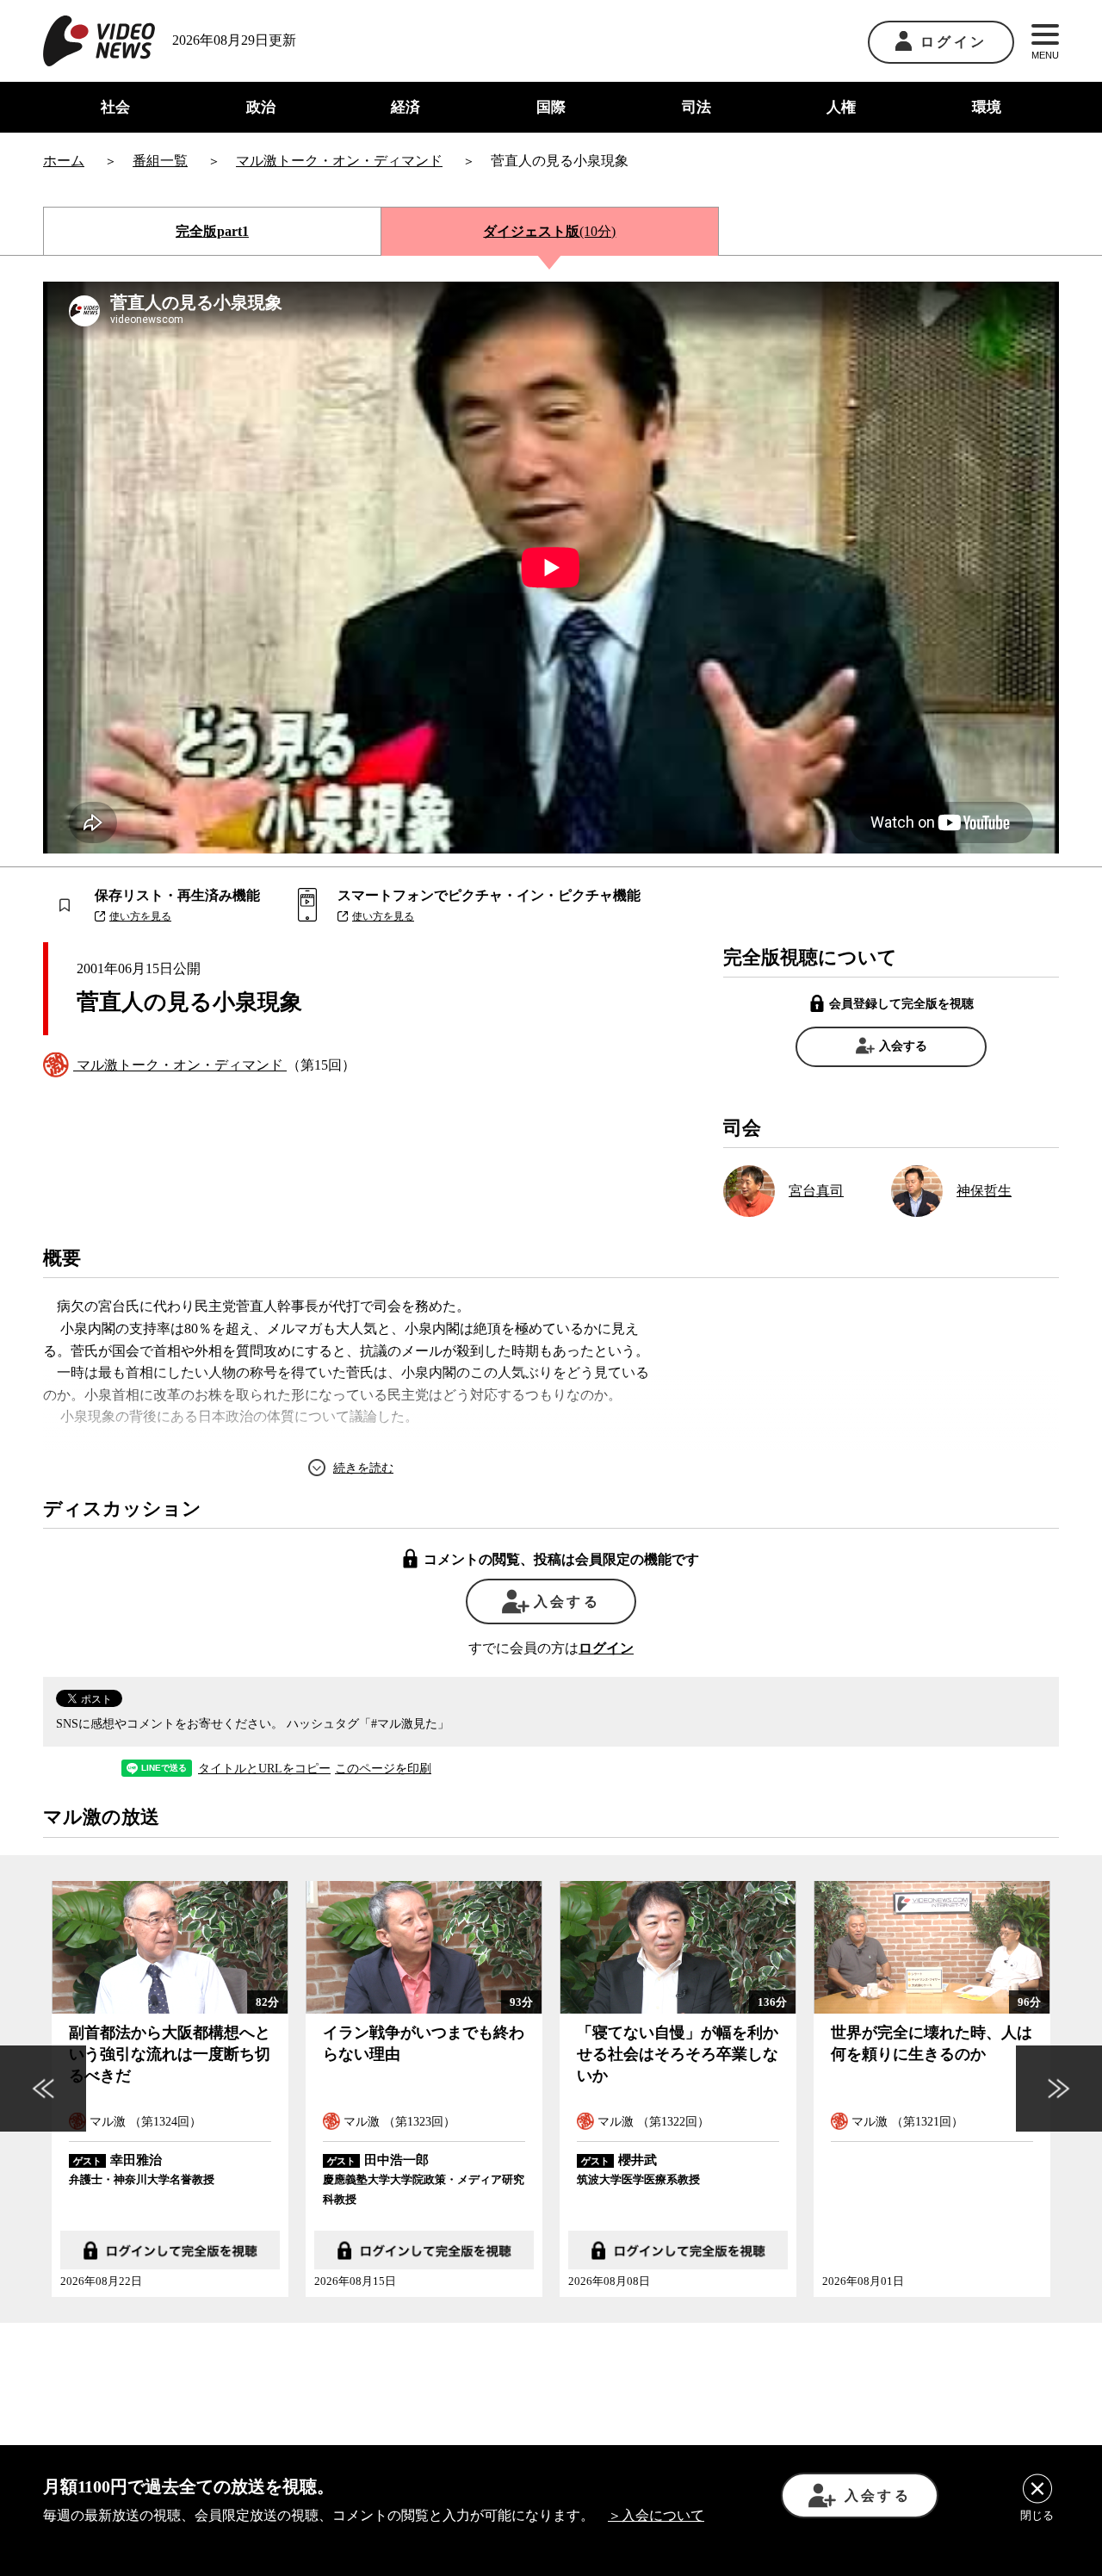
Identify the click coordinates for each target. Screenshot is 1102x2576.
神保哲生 (984, 1191)
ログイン (953, 42)
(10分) (549, 231)
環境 (987, 107)
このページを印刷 (383, 1769)
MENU (1045, 55)
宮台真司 (816, 1191)
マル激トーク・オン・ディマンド (180, 1065)
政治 (261, 107)
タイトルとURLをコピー (264, 1769)
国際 (551, 107)
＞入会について (656, 2515)
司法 (696, 107)
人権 (841, 107)
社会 (115, 107)
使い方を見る (140, 916)
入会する (903, 1046)
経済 (406, 107)
